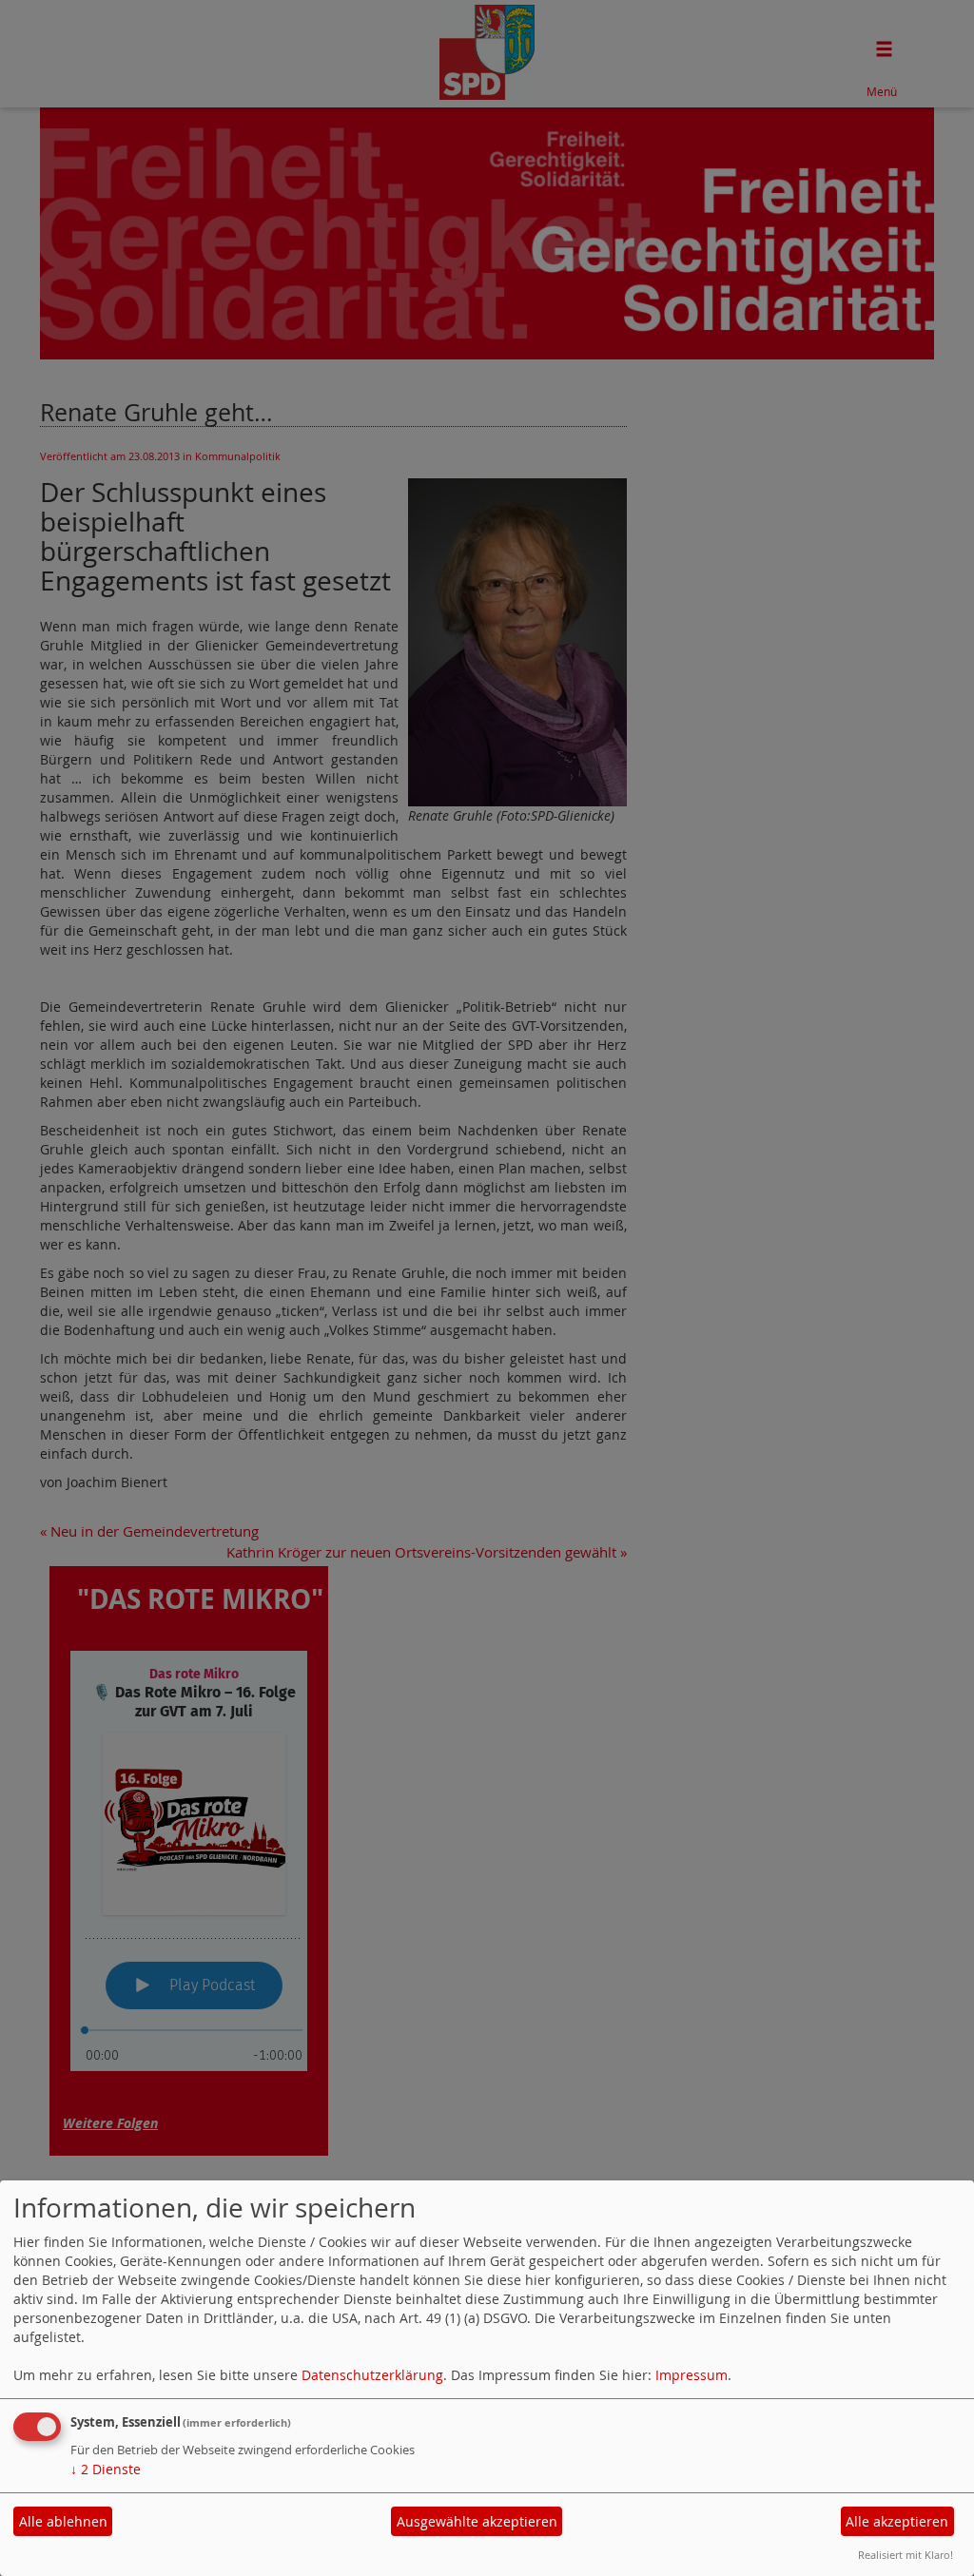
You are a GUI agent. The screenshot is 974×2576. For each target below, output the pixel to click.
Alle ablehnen (63, 2521)
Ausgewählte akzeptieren (477, 2521)
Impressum (692, 2375)
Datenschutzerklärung (372, 2375)
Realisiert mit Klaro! (906, 2555)
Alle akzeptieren (897, 2521)
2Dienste (106, 2469)
